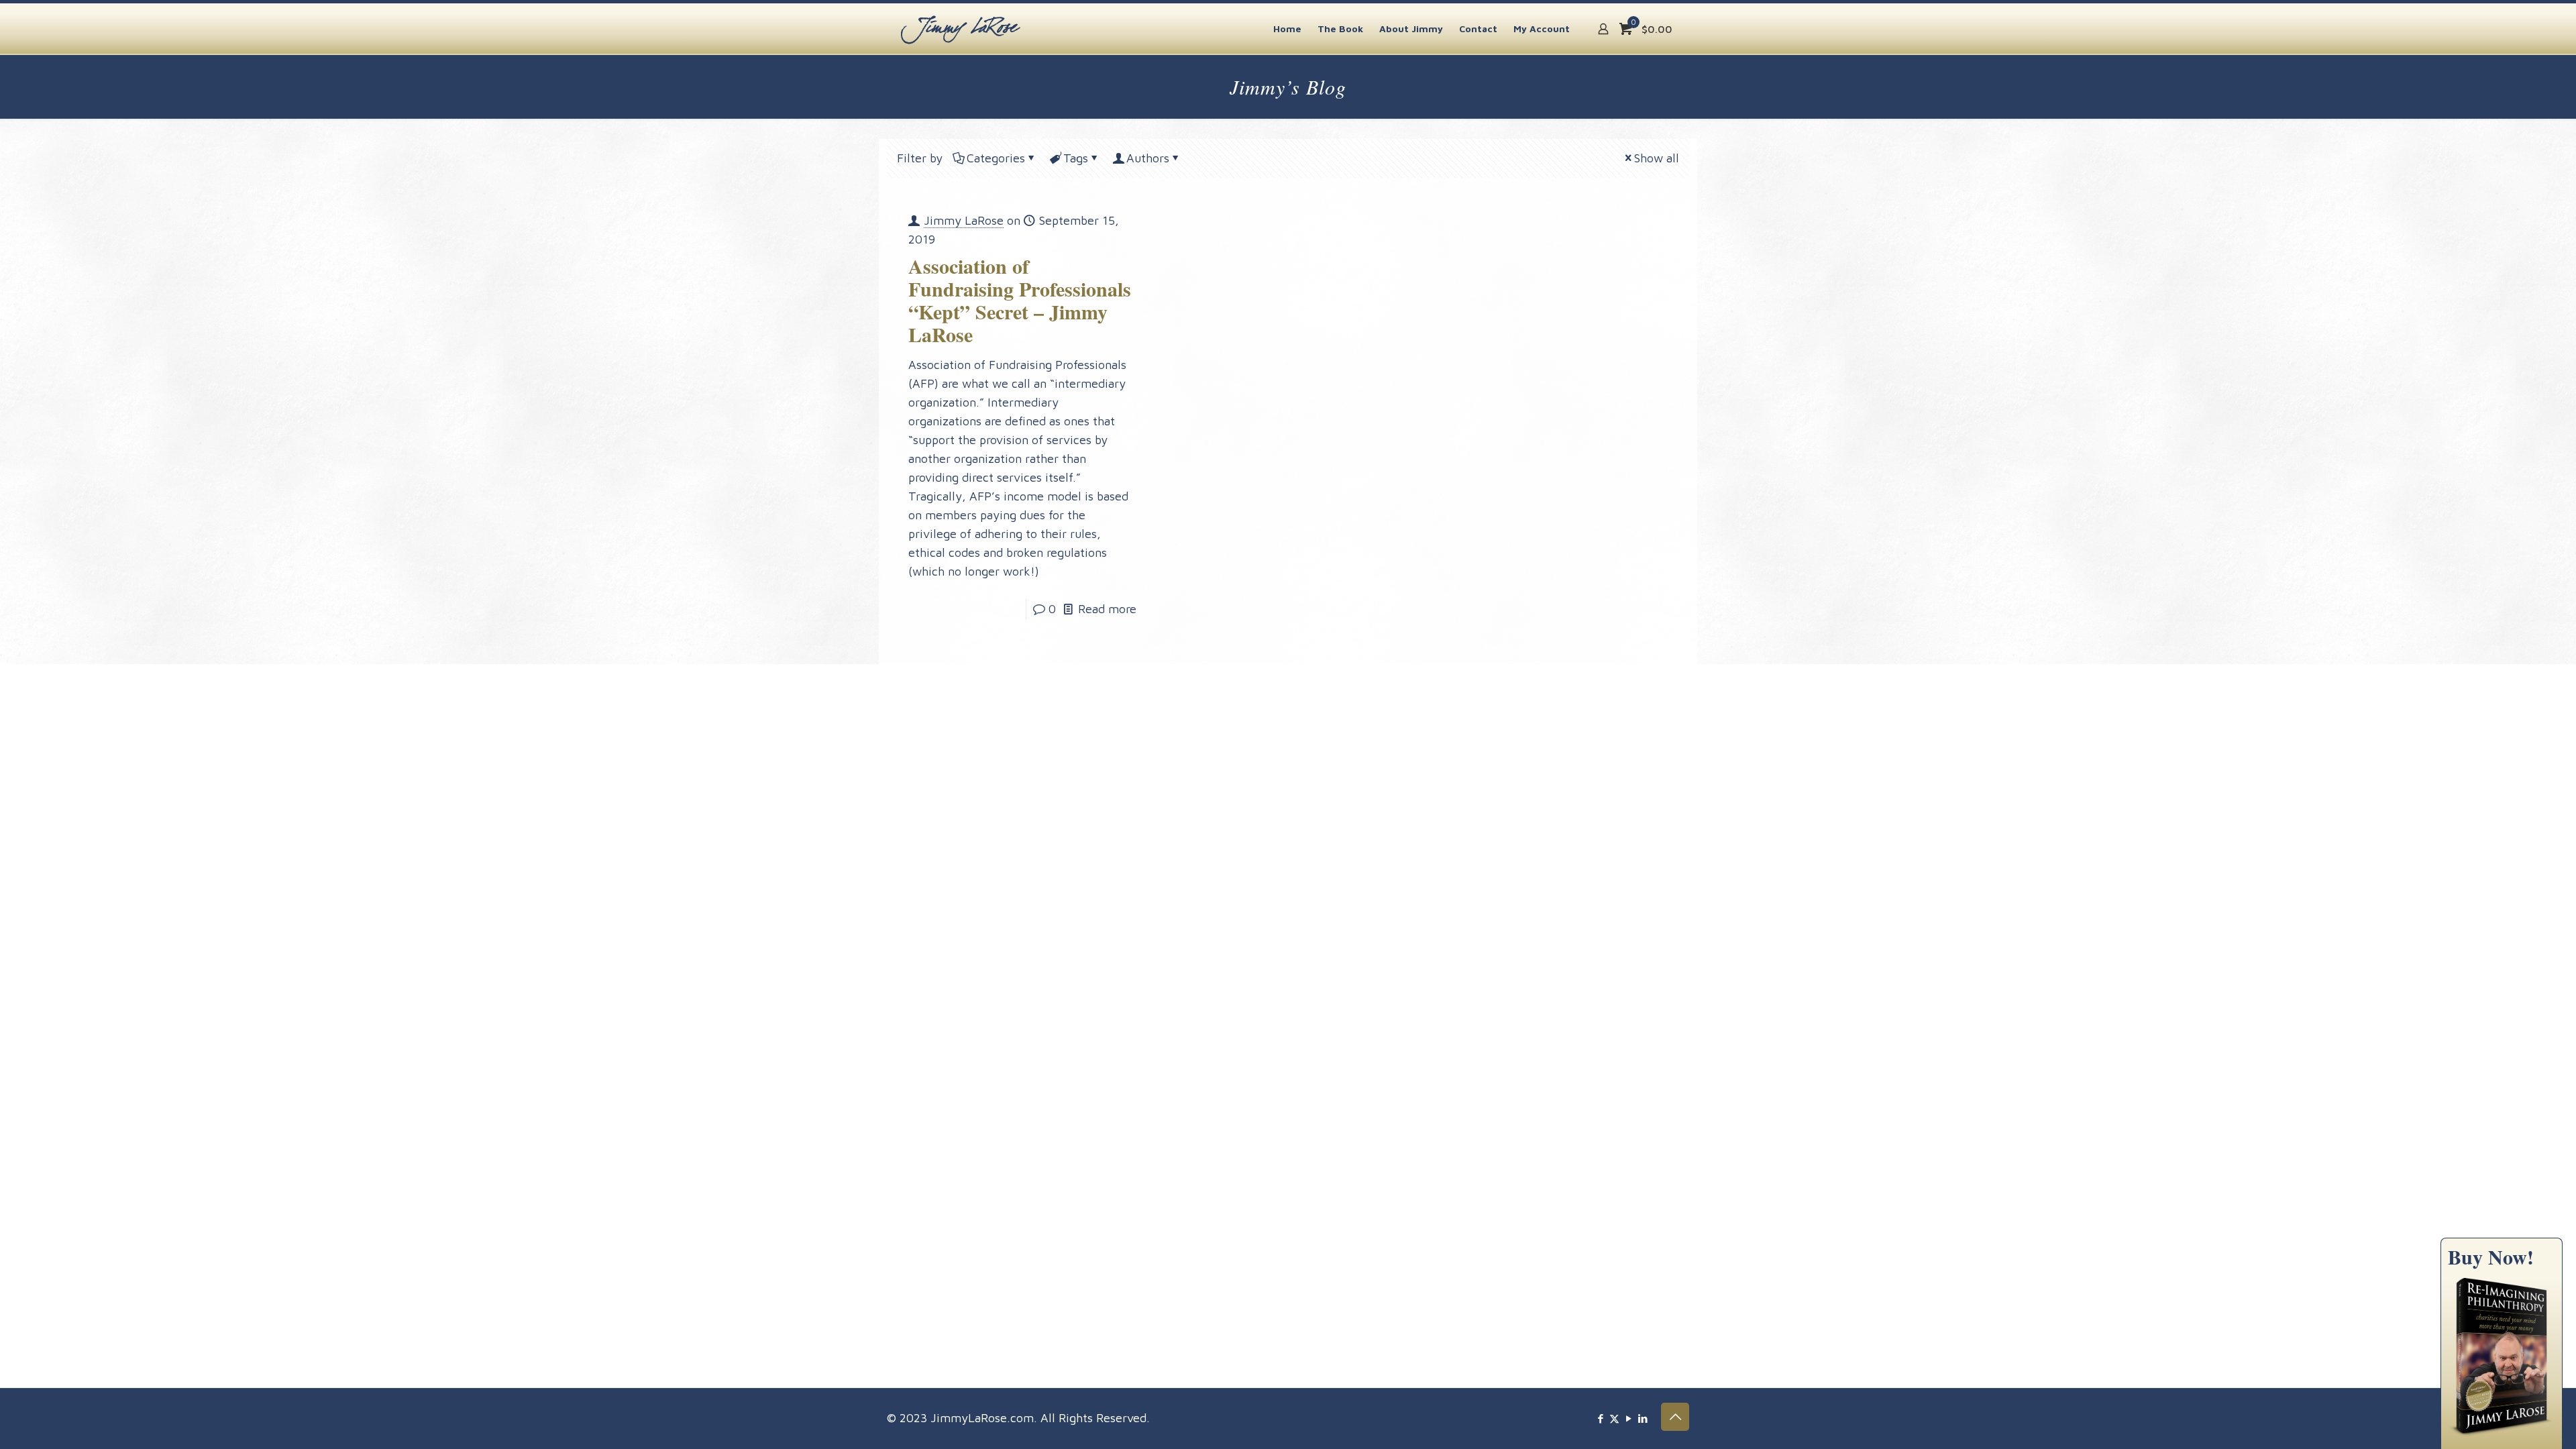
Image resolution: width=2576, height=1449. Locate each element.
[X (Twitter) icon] (1614, 1418)
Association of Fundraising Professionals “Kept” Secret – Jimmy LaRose (1020, 300)
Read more (1107, 609)
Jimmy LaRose (964, 220)
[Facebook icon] (1600, 1418)
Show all (1657, 158)
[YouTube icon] (1628, 1418)
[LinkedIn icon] (1643, 1418)
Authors (1148, 158)
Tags (1076, 158)
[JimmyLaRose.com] (961, 29)
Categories (996, 158)
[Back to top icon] (1675, 1417)
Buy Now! (2491, 1256)
